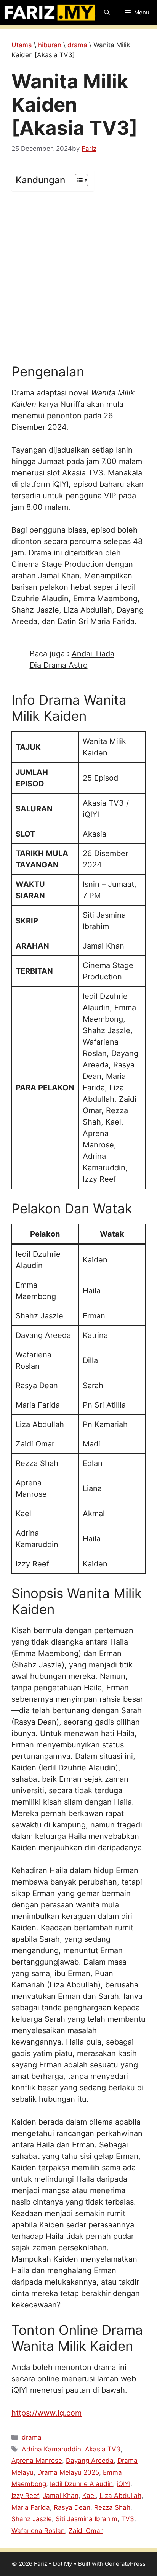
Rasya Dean (72, 2507)
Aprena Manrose (37, 2461)
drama (77, 45)
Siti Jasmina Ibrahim (87, 2519)
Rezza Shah (112, 2507)
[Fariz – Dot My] (50, 12)
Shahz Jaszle (32, 2519)
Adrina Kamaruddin (51, 2449)
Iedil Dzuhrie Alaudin (81, 2484)
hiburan (50, 45)
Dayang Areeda (90, 2461)
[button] (107, 12)
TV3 (128, 2519)
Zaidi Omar (86, 2531)
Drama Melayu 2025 (68, 2472)
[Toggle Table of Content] (78, 180)
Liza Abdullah (120, 2496)
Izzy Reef (25, 2496)
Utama (22, 45)
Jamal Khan (61, 2496)
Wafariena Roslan (38, 2531)
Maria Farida (31, 2507)
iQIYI (123, 2484)
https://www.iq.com (46, 2413)
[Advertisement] (78, 277)
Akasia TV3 (103, 2449)
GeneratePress (125, 2564)
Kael (89, 2496)
